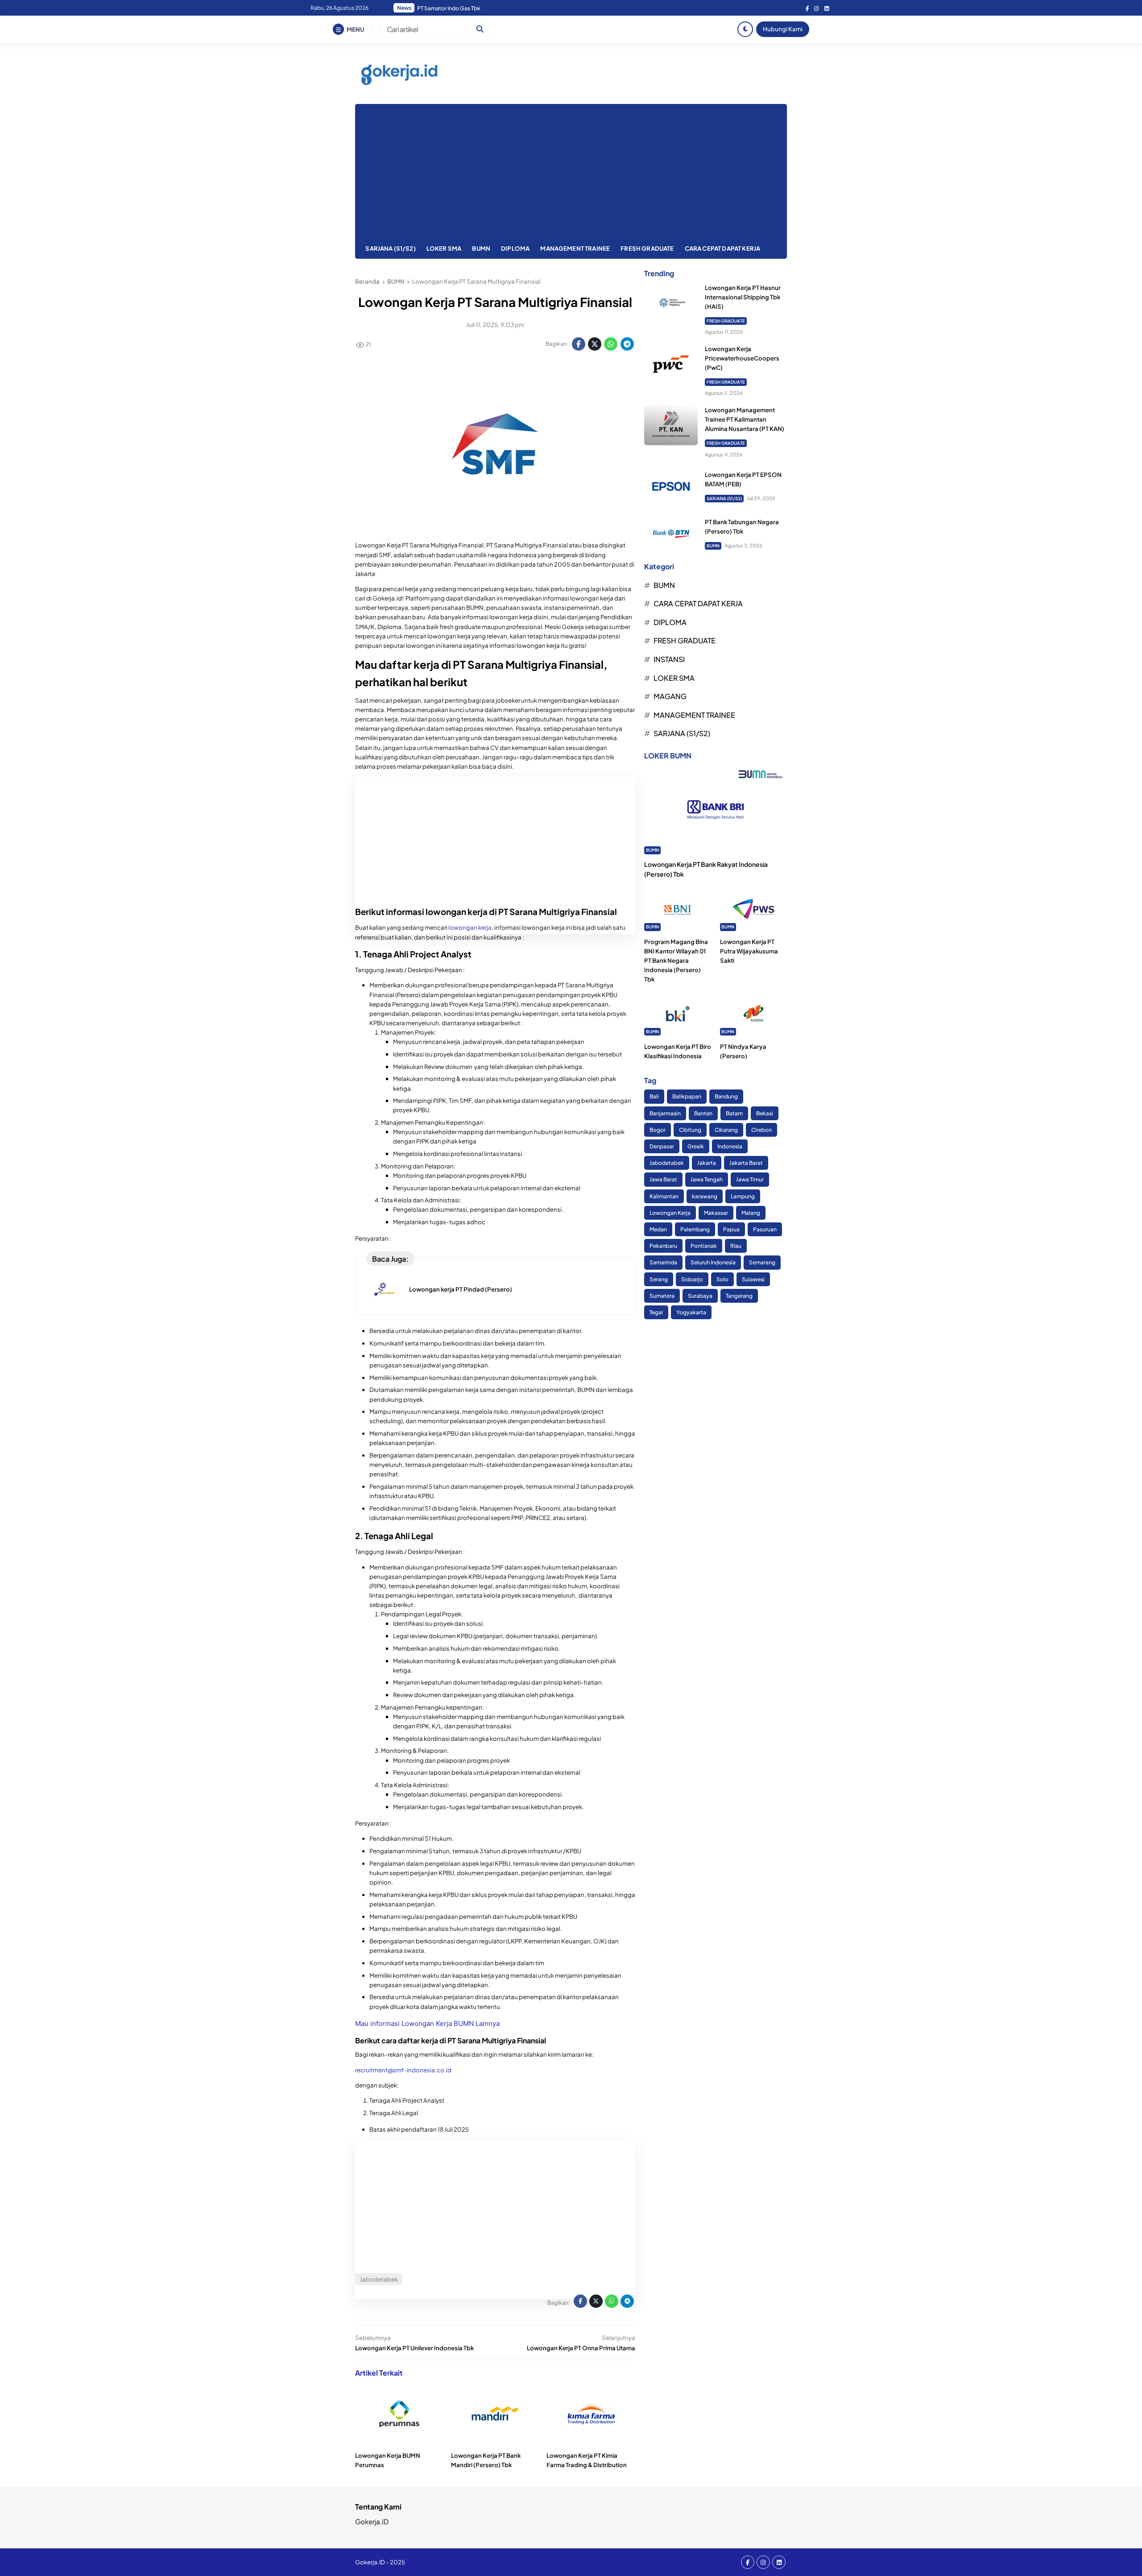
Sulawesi (753, 1279)
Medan (658, 1229)
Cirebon (761, 1130)
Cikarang (726, 1130)
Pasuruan (765, 1229)
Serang (659, 1279)
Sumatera (662, 1296)
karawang (705, 1196)
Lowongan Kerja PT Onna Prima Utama (581, 2348)
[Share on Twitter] (595, 344)
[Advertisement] (571, 171)
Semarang (762, 1263)
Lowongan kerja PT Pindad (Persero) (461, 1289)
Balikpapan (687, 1097)
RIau (736, 1246)
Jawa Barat (663, 1180)
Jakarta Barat (746, 1163)
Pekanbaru (663, 1246)
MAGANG (670, 696)
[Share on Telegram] (627, 344)
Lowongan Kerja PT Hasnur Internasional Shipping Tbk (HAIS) (743, 297)
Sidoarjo (692, 1279)
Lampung (743, 1196)
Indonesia (730, 1146)
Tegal (656, 1312)
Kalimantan (664, 1196)
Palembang (695, 1229)
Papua (731, 1229)
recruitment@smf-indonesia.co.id (404, 2070)
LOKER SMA (444, 248)
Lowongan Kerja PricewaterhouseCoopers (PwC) (742, 358)
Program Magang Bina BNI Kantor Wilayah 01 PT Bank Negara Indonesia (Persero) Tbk (676, 961)
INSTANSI (669, 659)
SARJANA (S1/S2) (390, 248)
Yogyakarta (691, 1312)
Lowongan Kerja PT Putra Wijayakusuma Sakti (749, 951)
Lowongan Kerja (670, 1213)
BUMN (481, 248)
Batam (734, 1113)
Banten (703, 1113)
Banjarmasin (665, 1113)
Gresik (696, 1146)
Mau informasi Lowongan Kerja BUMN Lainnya (427, 2023)
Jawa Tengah (707, 1180)
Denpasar (662, 1146)
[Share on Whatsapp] (611, 344)
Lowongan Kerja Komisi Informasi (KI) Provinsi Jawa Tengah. (492, 8)
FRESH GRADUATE (647, 248)
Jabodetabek (667, 1163)
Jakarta (707, 1163)
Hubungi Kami (783, 29)
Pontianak (704, 1246)
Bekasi (765, 1113)
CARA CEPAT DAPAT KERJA (723, 248)
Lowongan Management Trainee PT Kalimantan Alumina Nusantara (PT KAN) (745, 419)
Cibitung (690, 1130)
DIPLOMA (515, 248)
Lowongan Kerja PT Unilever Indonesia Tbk (414, 2348)
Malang (751, 1213)
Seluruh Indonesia (713, 1263)
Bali (654, 1097)
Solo (722, 1279)
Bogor (658, 1130)
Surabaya (700, 1296)
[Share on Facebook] (579, 344)
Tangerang (739, 1296)
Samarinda (663, 1263)
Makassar (716, 1213)
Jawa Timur (750, 1180)
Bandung (726, 1097)
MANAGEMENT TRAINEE (575, 248)
